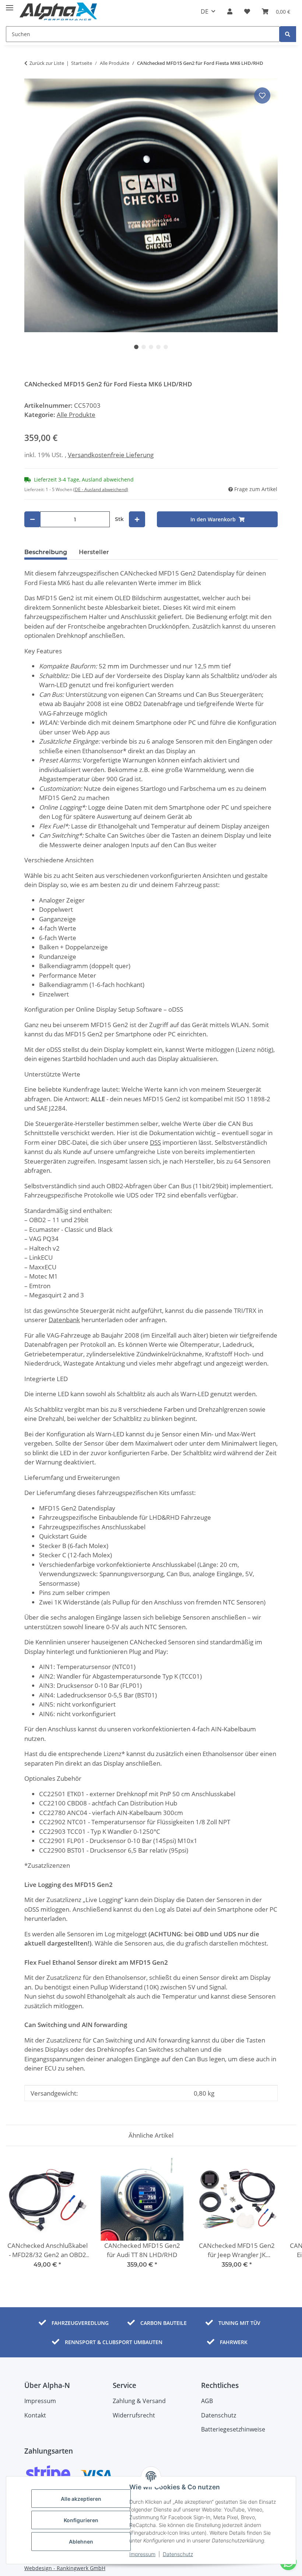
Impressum (142, 2554)
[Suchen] (288, 34)
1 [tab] (136, 347)
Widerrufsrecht (134, 2415)
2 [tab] (144, 347)
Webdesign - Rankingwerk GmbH (65, 2568)
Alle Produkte (76, 415)
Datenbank (64, 1320)
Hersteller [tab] (94, 552)
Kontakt (35, 2415)
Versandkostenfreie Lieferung (111, 455)
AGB (207, 2401)
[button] (230, 11)
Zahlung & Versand (139, 2401)
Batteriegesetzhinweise (233, 2429)
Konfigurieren (81, 2520)
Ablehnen (81, 2542)
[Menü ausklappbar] (10, 5)
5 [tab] (166, 347)
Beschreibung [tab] (46, 552)
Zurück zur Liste (47, 63)
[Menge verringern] (32, 519)
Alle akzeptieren (81, 2499)
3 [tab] (151, 347)
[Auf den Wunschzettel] (262, 95)
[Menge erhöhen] (137, 519)
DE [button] (205, 11)
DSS (155, 1142)
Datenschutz (178, 2554)
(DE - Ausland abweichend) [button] (101, 489)
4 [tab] (158, 347)
